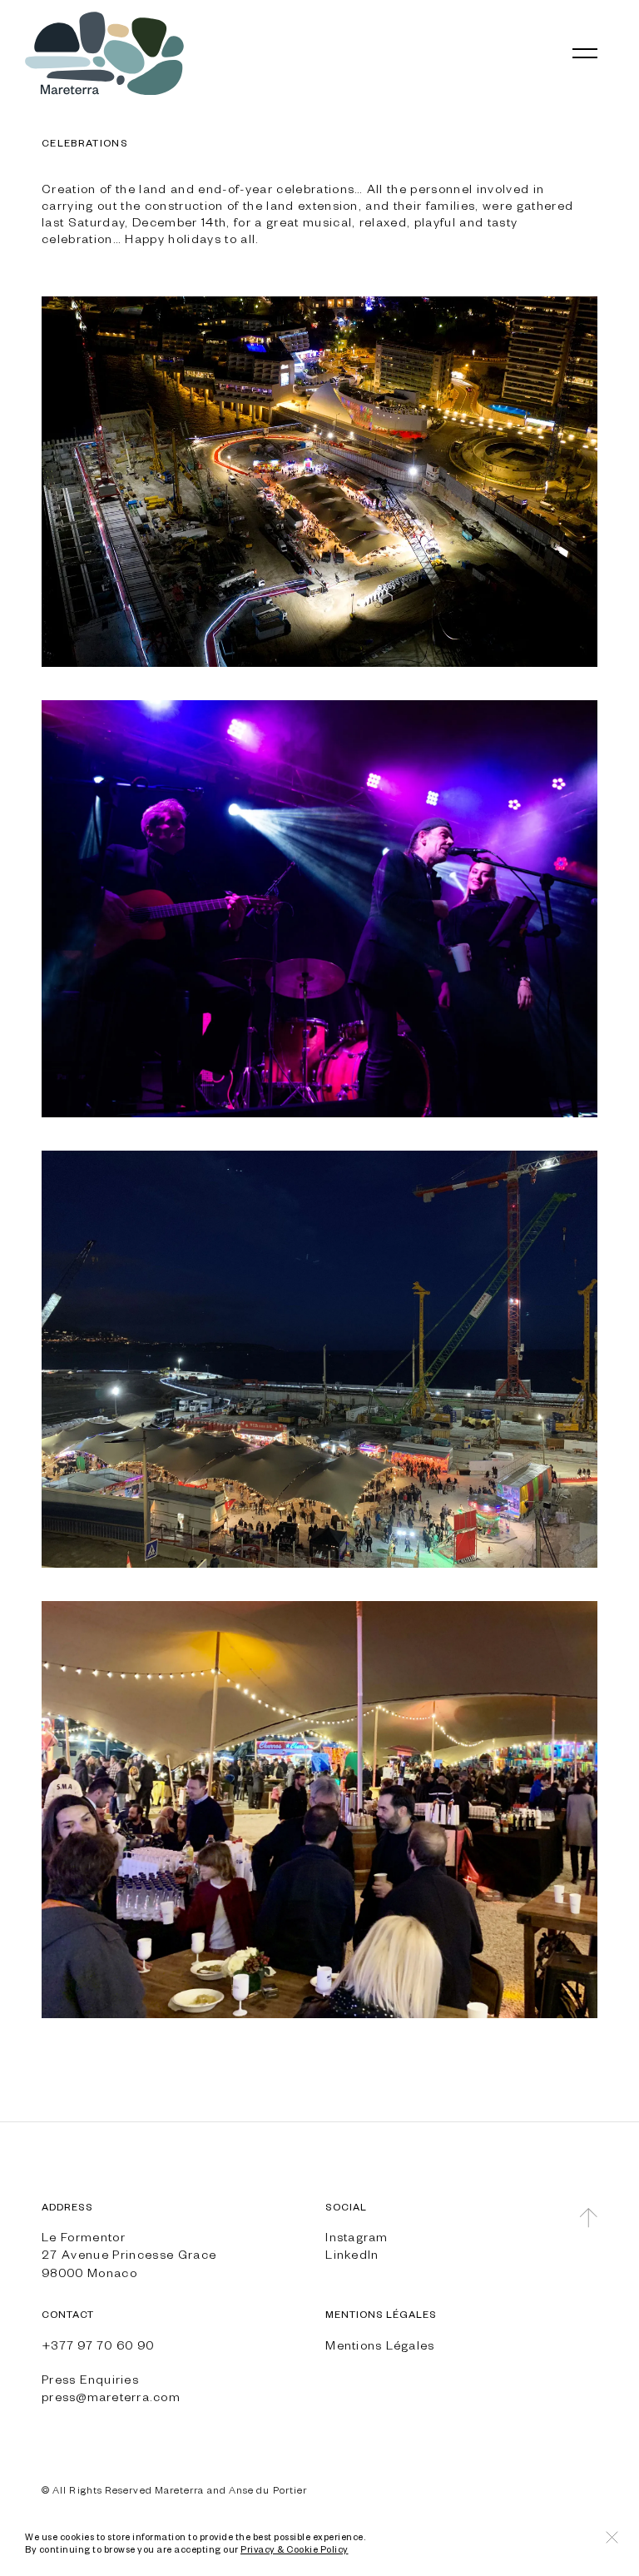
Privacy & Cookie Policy (295, 2549)
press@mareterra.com (111, 2396)
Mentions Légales (380, 2345)
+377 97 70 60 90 (98, 2345)
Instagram (357, 2236)
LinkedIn (352, 2254)
